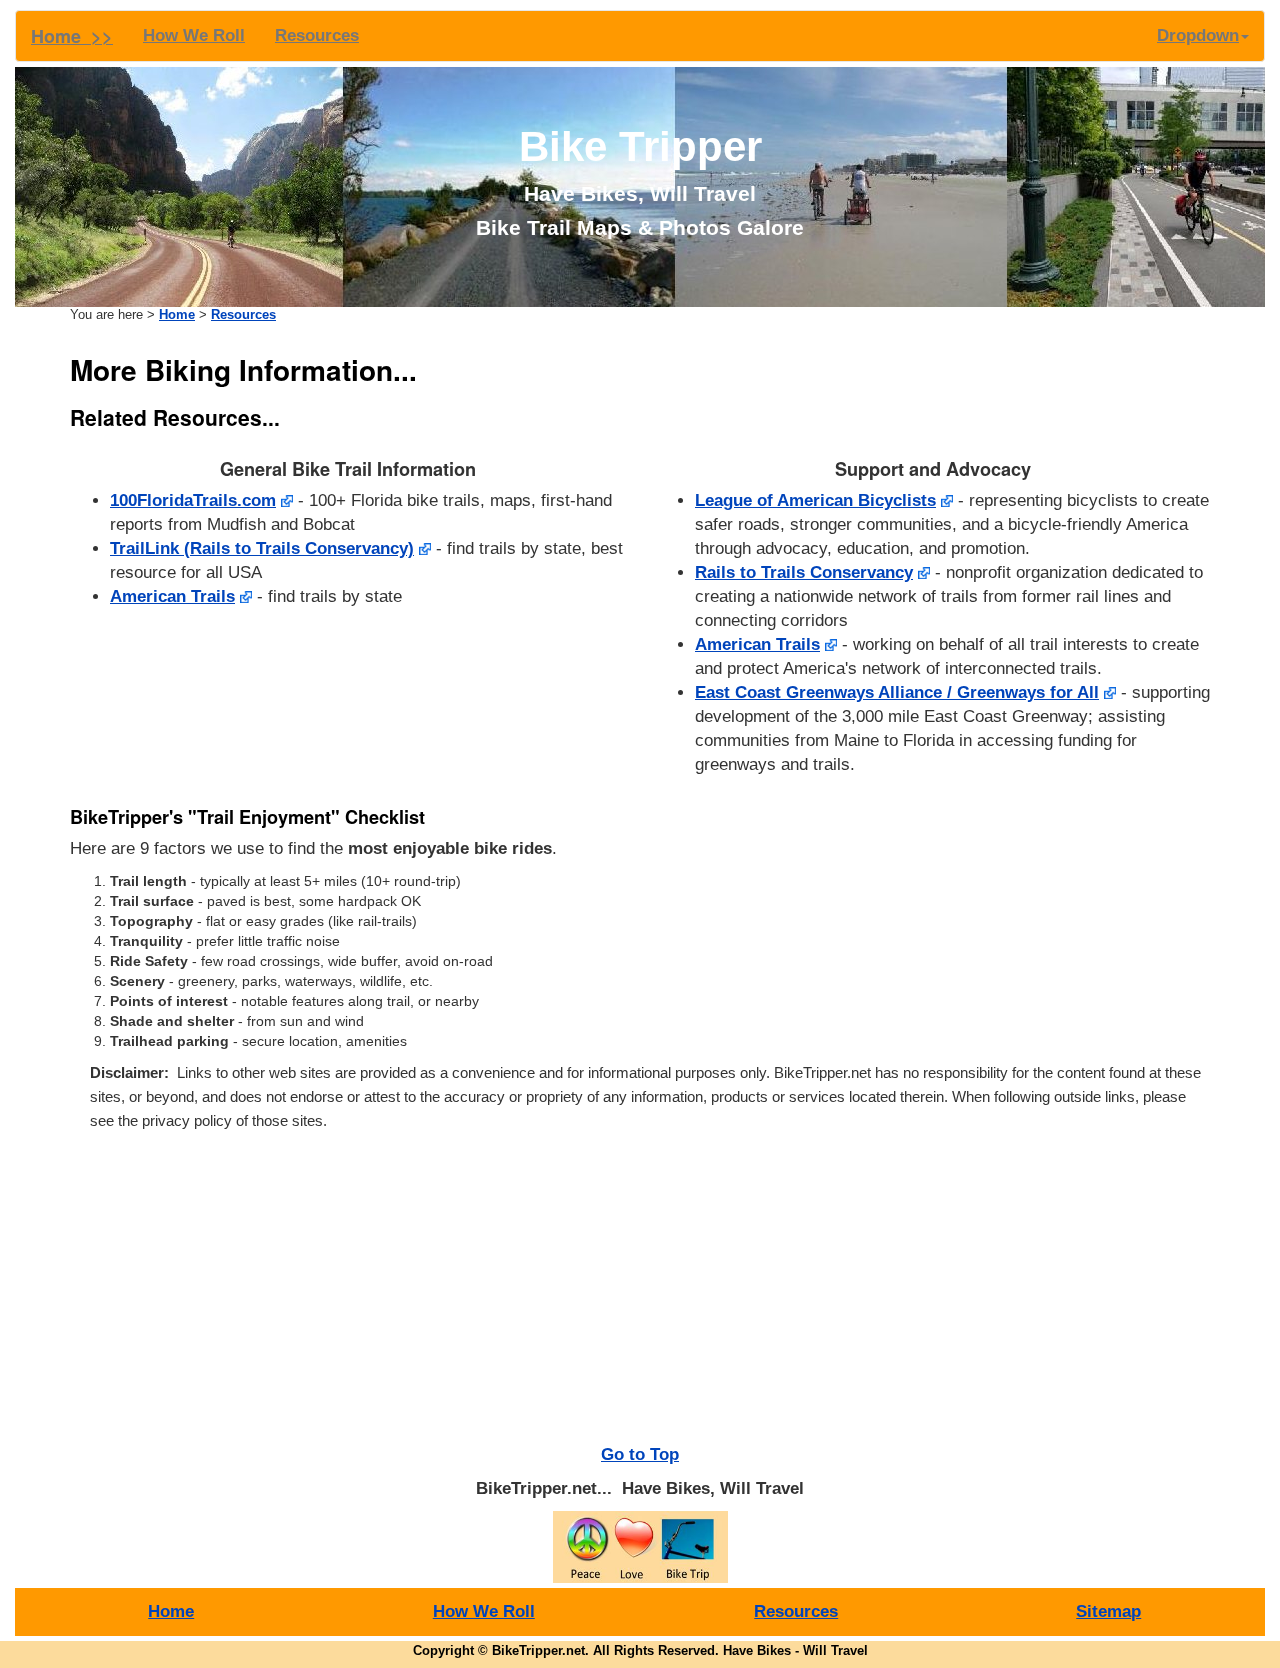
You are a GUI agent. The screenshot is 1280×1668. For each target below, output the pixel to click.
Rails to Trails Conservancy (804, 572)
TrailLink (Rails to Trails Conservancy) (262, 548)
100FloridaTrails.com (193, 500)
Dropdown (1198, 35)
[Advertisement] (640, 1293)
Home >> (72, 36)
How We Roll (194, 35)
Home (177, 315)
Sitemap (1108, 1611)
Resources (317, 35)
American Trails (172, 596)
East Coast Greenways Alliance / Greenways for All (897, 692)
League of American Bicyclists (815, 500)
